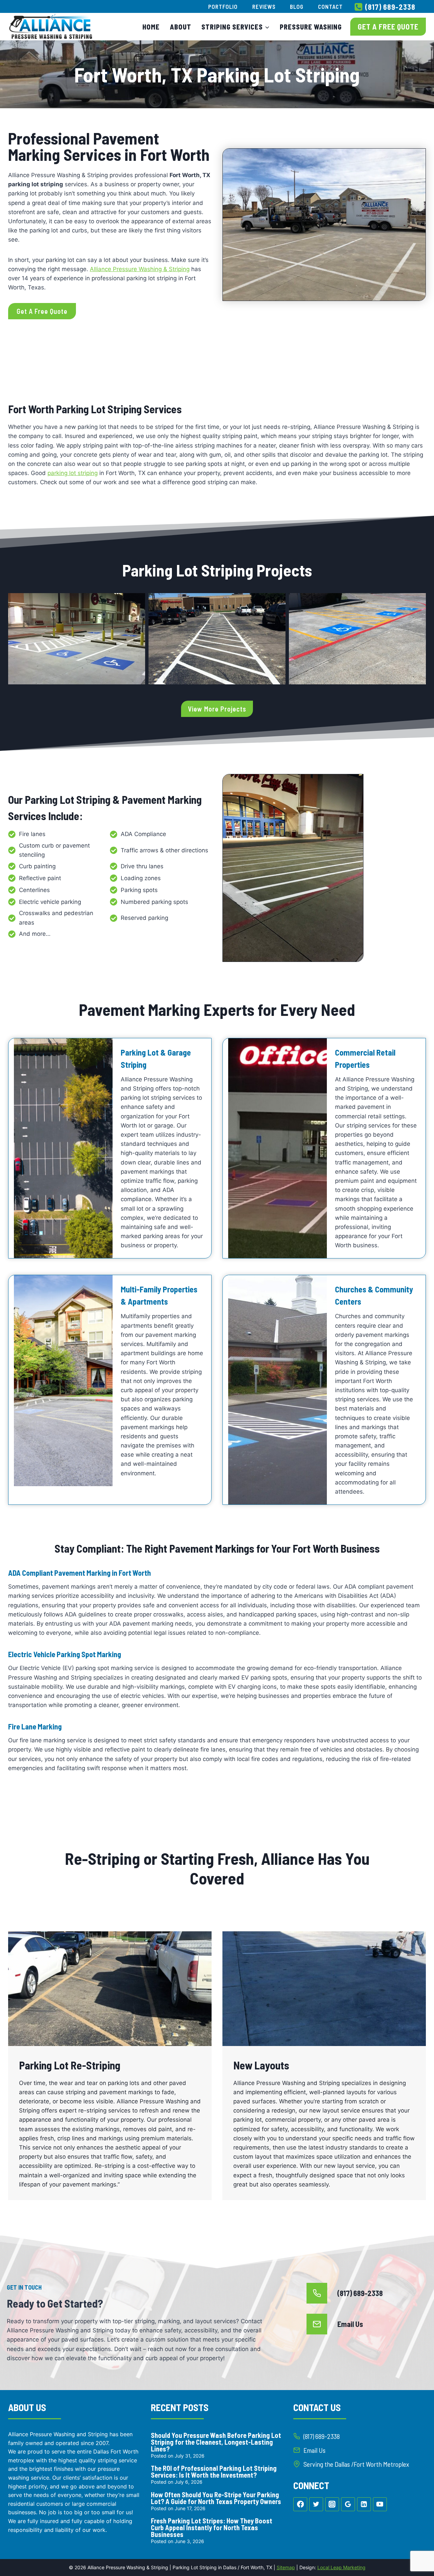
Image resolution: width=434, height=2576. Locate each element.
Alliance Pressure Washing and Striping (58, 2434)
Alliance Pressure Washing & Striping (140, 269)
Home (151, 27)
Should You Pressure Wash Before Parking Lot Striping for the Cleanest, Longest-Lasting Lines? (216, 2442)
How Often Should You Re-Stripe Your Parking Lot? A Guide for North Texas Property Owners (216, 2498)
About (181, 27)
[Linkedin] (364, 2504)
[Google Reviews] (348, 2504)
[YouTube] (380, 2504)
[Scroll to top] (417, 2549)
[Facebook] (300, 2504)
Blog (297, 6)
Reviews (264, 6)
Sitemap (286, 2567)
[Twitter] (316, 2504)
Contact (330, 6)
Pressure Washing (311, 27)
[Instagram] (332, 2504)
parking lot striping (73, 473)
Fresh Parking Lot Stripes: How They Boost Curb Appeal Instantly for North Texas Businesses (212, 2527)
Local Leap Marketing (341, 2567)
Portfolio (223, 6)
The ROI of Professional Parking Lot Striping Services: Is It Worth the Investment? (214, 2471)
